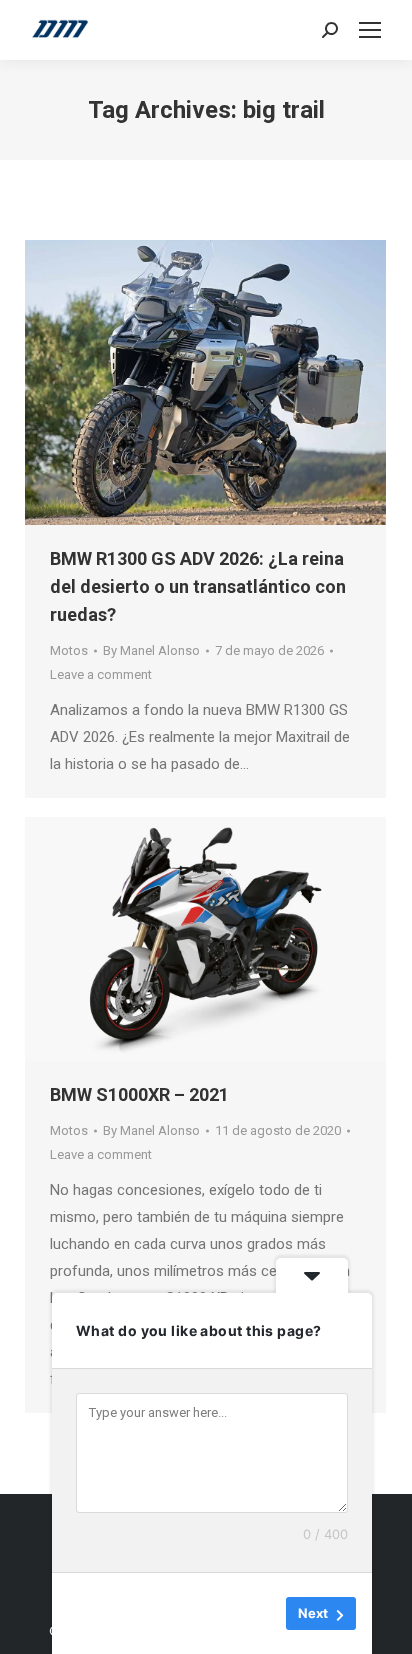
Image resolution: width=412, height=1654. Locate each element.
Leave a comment (101, 674)
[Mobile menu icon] (370, 30)
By (151, 650)
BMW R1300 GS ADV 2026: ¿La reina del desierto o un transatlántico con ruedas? (198, 586)
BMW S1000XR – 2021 (139, 1094)
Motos (69, 650)
